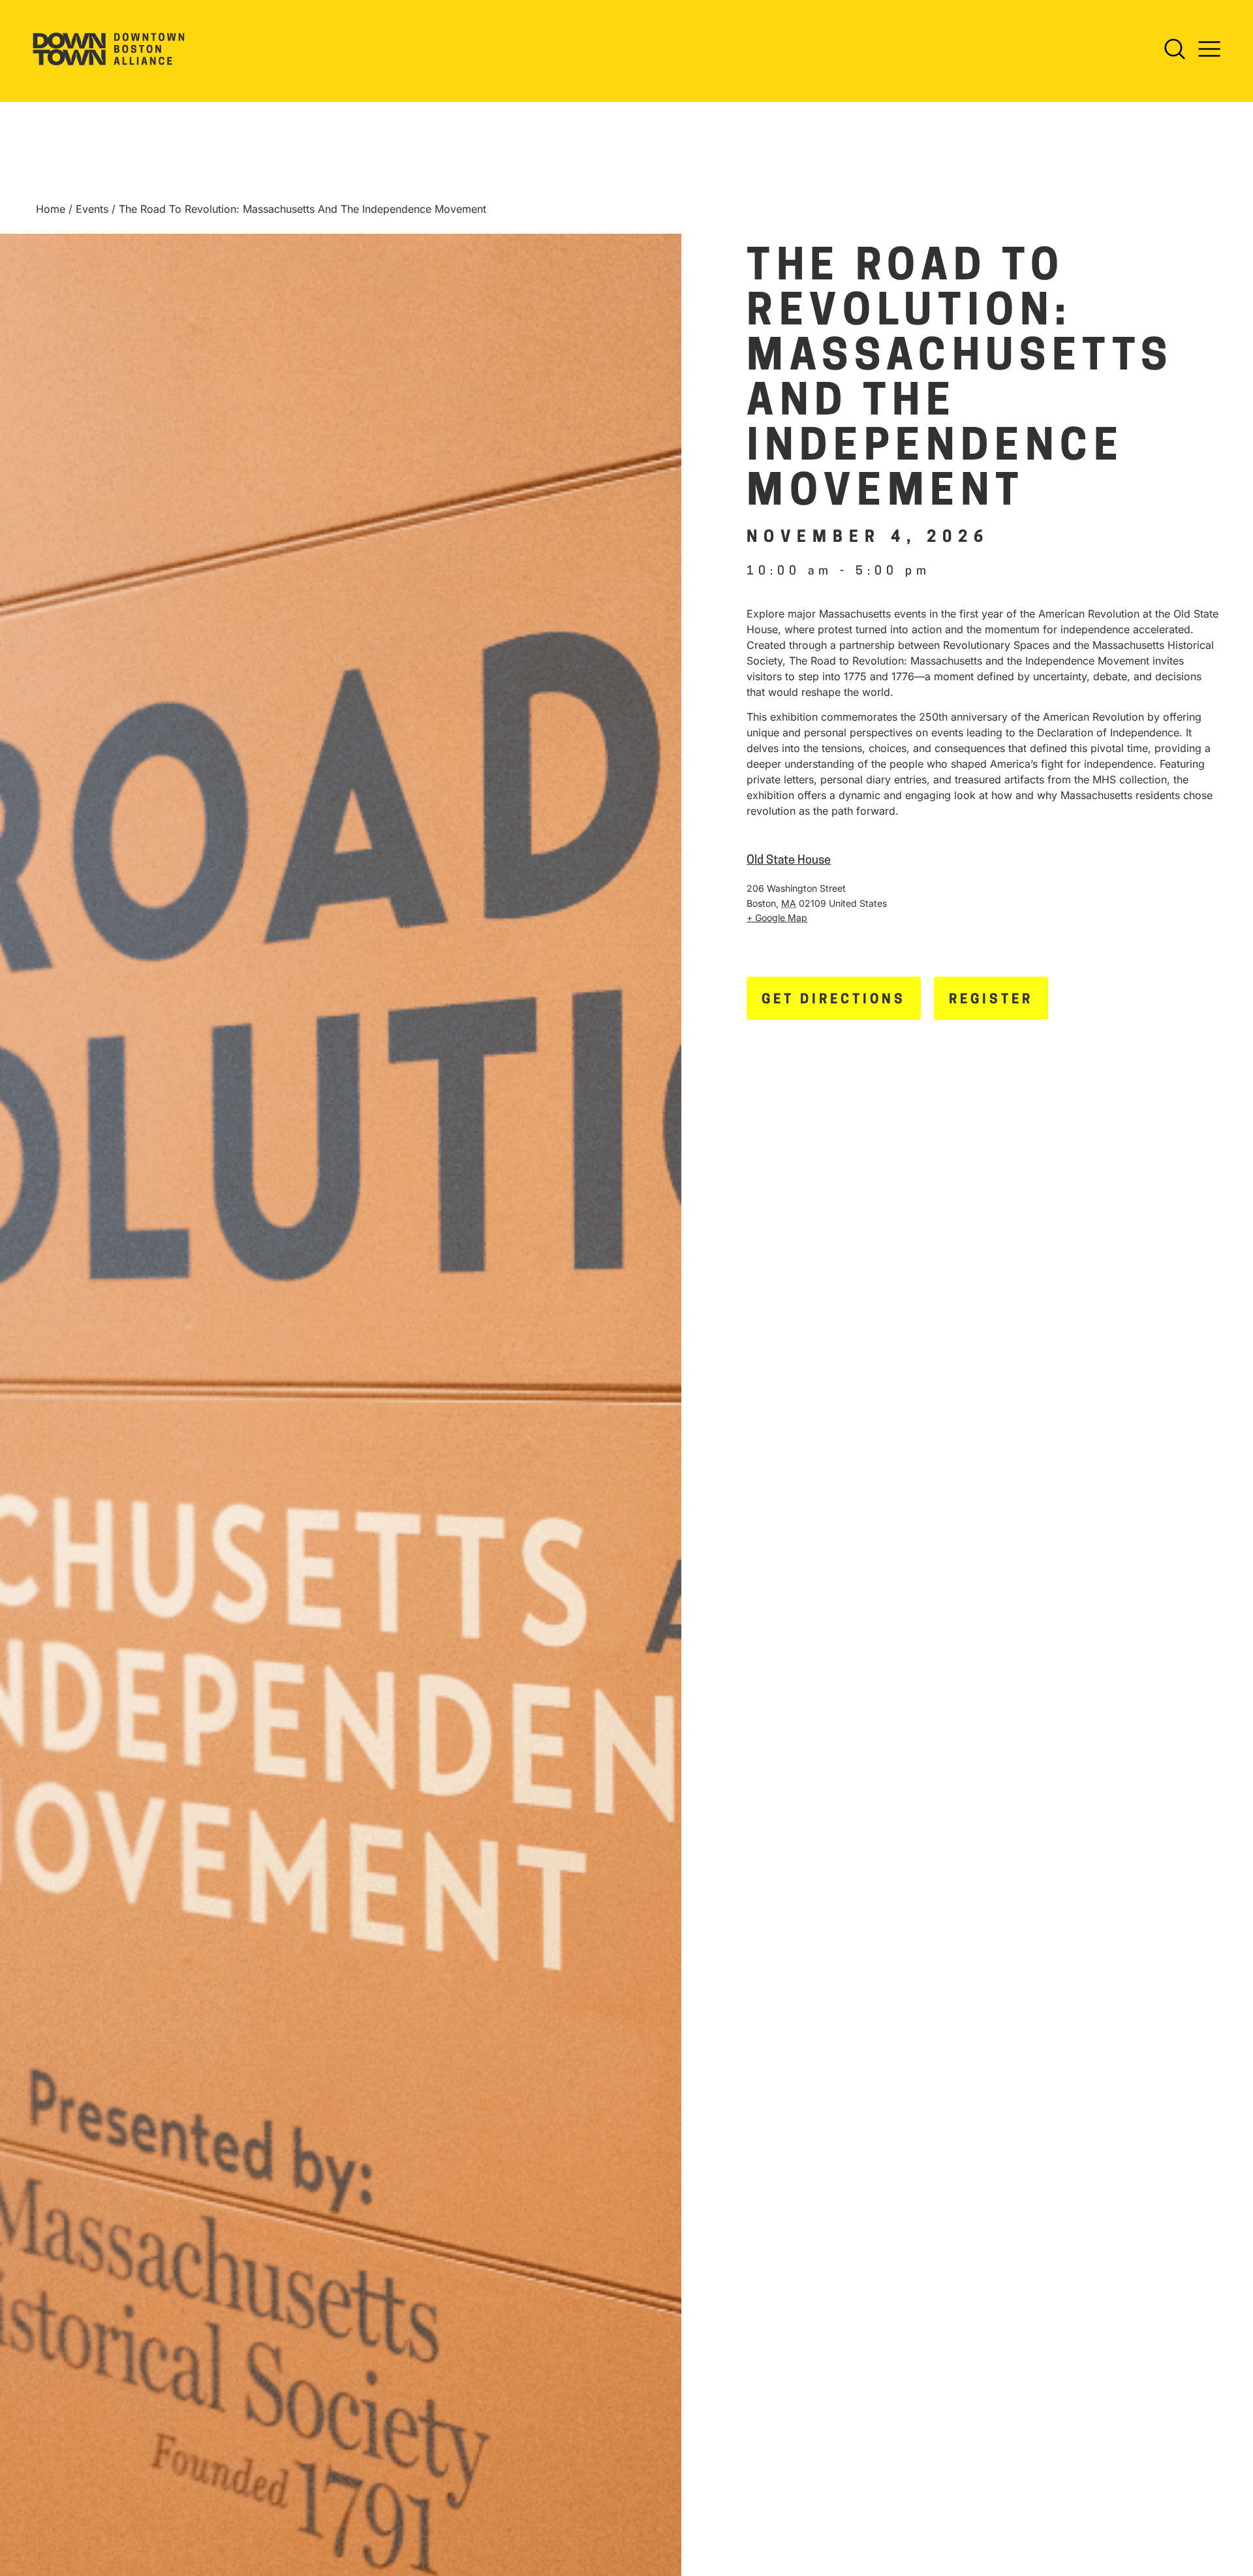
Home (51, 209)
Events (92, 209)
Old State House (789, 861)
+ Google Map (777, 918)
